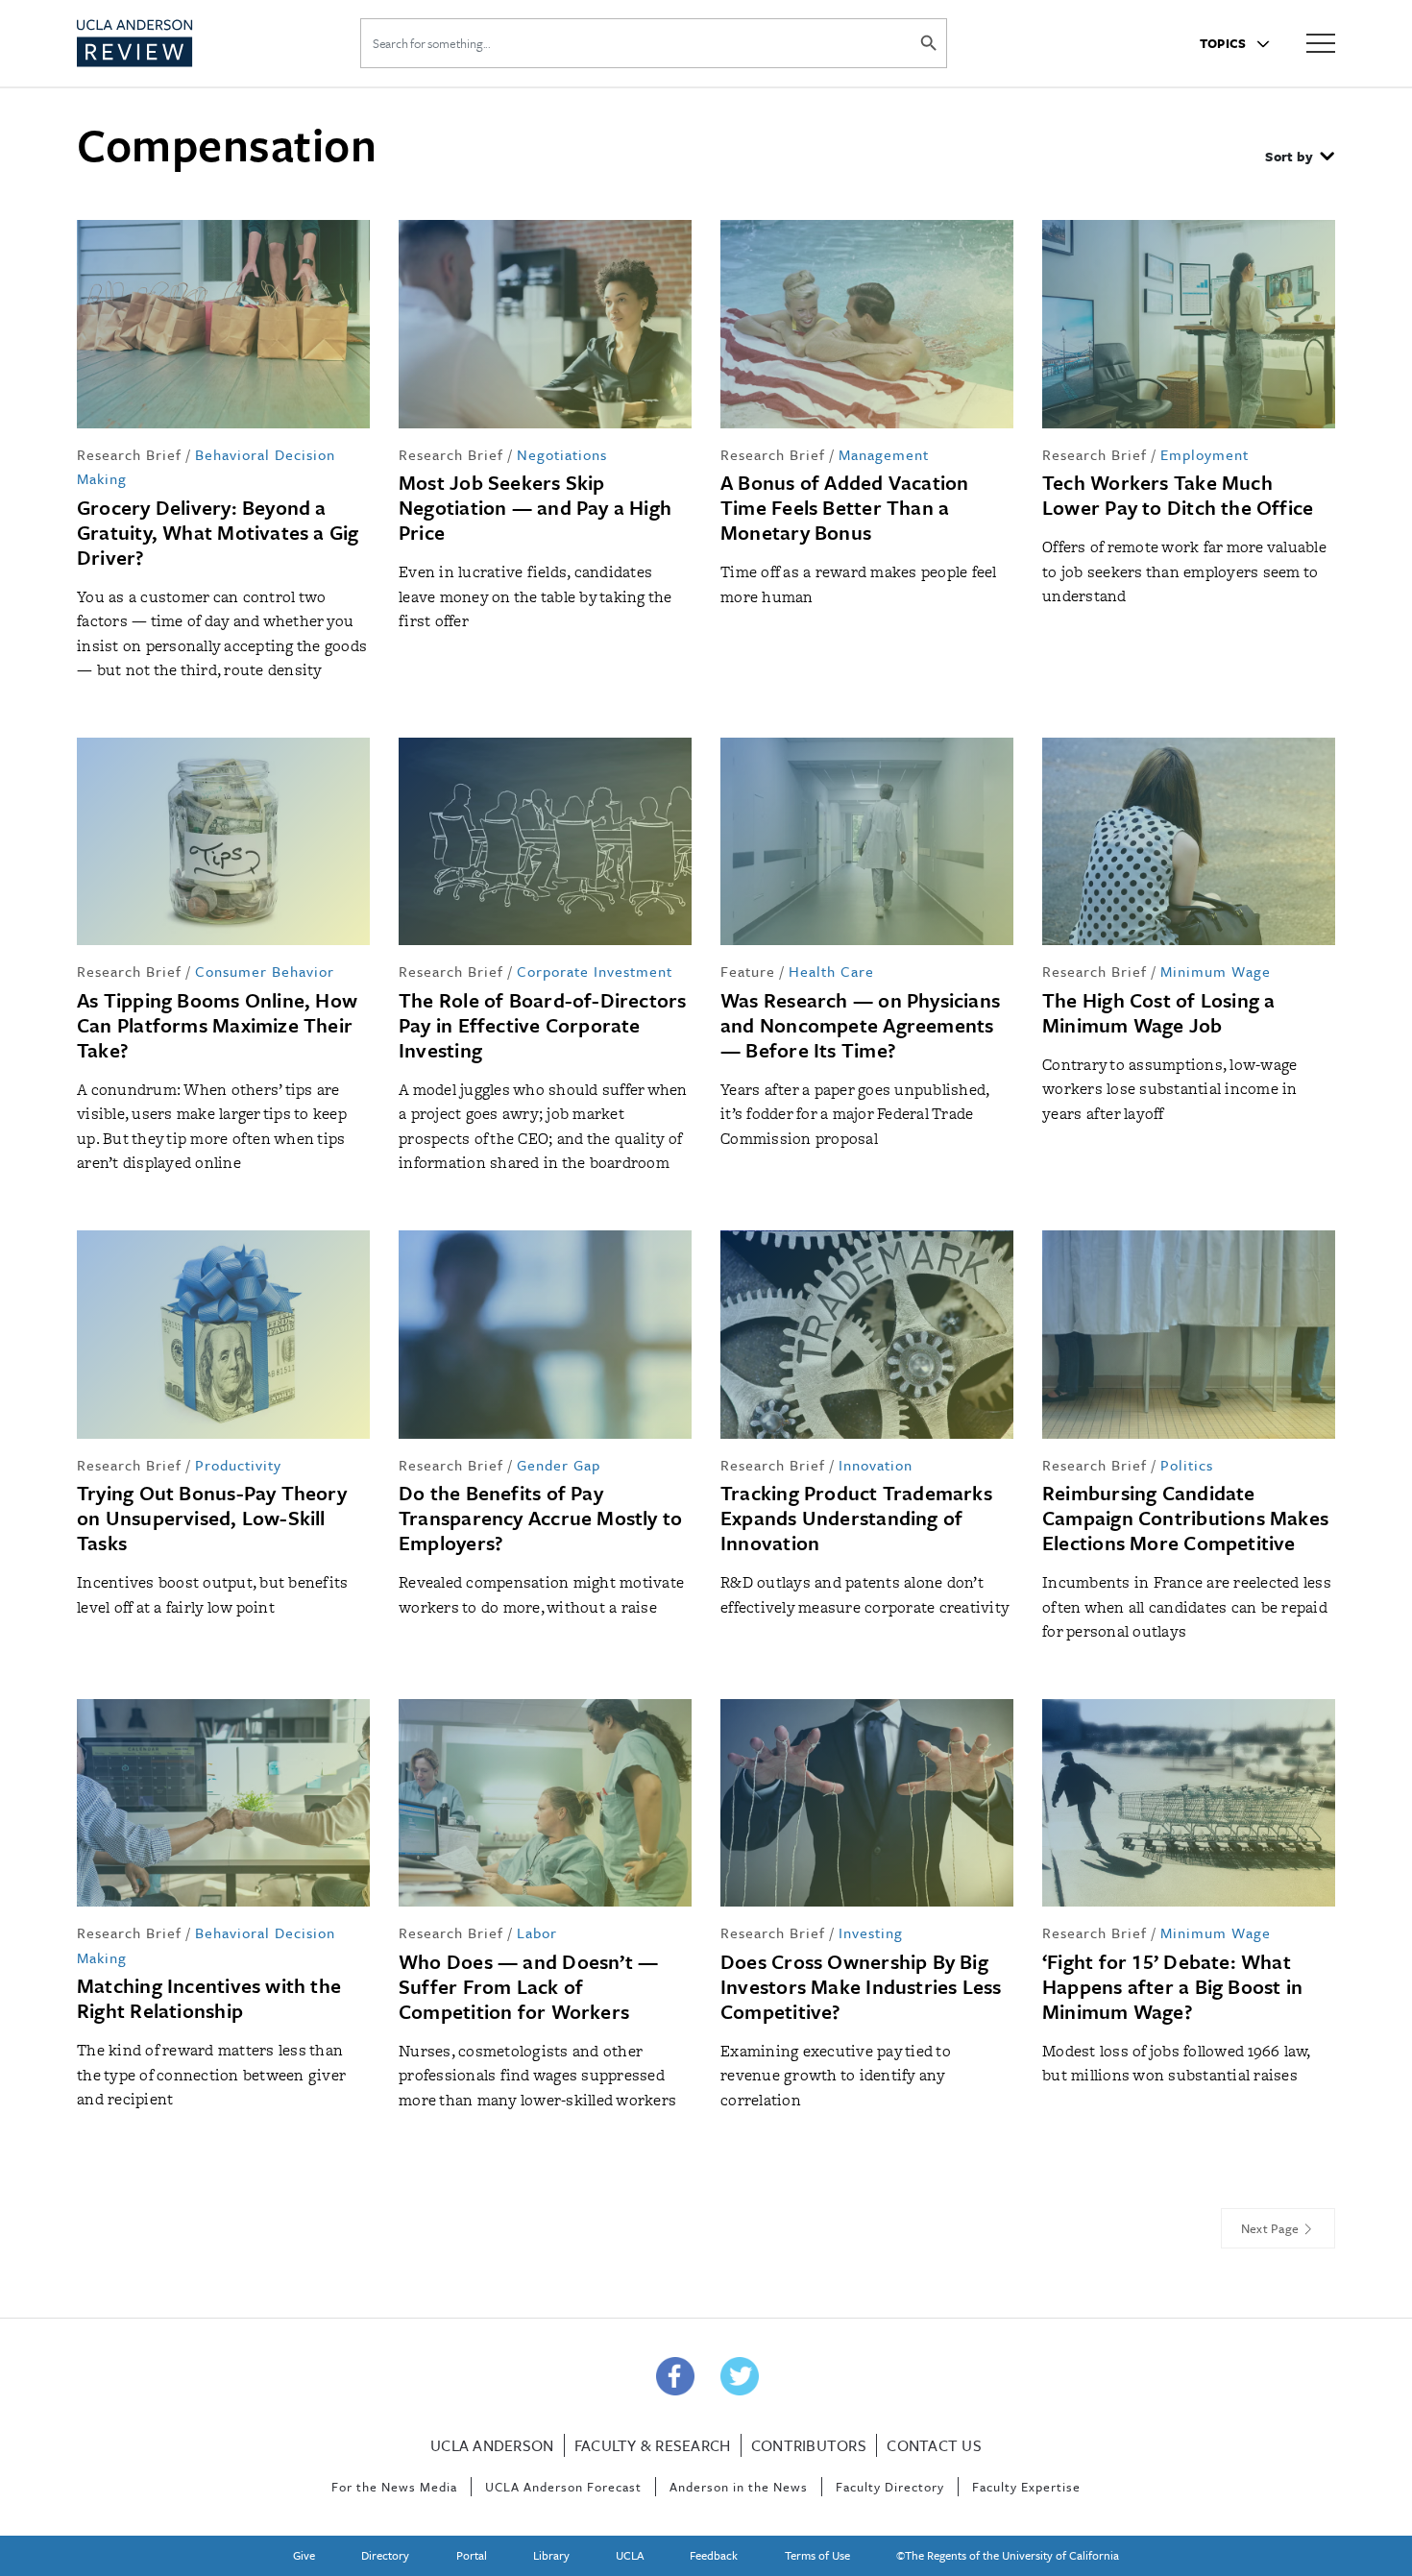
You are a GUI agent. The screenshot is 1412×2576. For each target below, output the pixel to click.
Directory (385, 2555)
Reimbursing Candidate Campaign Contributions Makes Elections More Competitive (1185, 1518)
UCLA (630, 2555)
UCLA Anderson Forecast (563, 2487)
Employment (1205, 454)
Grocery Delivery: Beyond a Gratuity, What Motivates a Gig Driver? (218, 532)
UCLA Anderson (492, 2445)
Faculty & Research (653, 2445)
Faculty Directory (890, 2487)
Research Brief (129, 454)
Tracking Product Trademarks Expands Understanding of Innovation (856, 1518)
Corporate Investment (595, 971)
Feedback (714, 2555)
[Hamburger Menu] (1321, 42)
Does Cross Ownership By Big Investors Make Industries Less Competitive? (861, 1986)
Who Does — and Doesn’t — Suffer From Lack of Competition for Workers (528, 1986)
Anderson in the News (739, 2487)
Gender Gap (559, 1465)
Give (304, 2555)
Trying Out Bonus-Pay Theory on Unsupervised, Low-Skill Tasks (212, 1518)
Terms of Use (817, 2555)
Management (884, 454)
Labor (537, 1932)
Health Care (831, 971)
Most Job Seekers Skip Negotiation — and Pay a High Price (535, 507)
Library (551, 2555)
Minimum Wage (1216, 971)
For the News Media (394, 2487)
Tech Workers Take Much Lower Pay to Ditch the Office (1178, 495)
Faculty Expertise (1026, 2487)
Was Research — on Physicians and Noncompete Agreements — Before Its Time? (860, 1025)
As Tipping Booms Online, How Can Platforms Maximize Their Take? (217, 1025)
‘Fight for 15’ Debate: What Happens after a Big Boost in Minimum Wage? (1172, 1986)
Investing (871, 1932)
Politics (1187, 1465)
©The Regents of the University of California (1008, 2555)
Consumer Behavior (265, 971)
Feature (748, 971)
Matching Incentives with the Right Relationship (209, 1998)
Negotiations (562, 454)
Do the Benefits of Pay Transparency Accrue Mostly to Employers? (540, 1518)
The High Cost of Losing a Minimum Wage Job (1159, 1012)
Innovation (876, 1465)
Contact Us (934, 2445)
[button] (1300, 158)
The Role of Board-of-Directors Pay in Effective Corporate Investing (543, 1025)
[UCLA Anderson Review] (182, 43)
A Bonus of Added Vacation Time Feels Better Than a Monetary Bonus (845, 507)
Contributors (809, 2445)
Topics (1225, 43)
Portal (472, 2555)
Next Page (1272, 2228)
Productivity (238, 1465)
